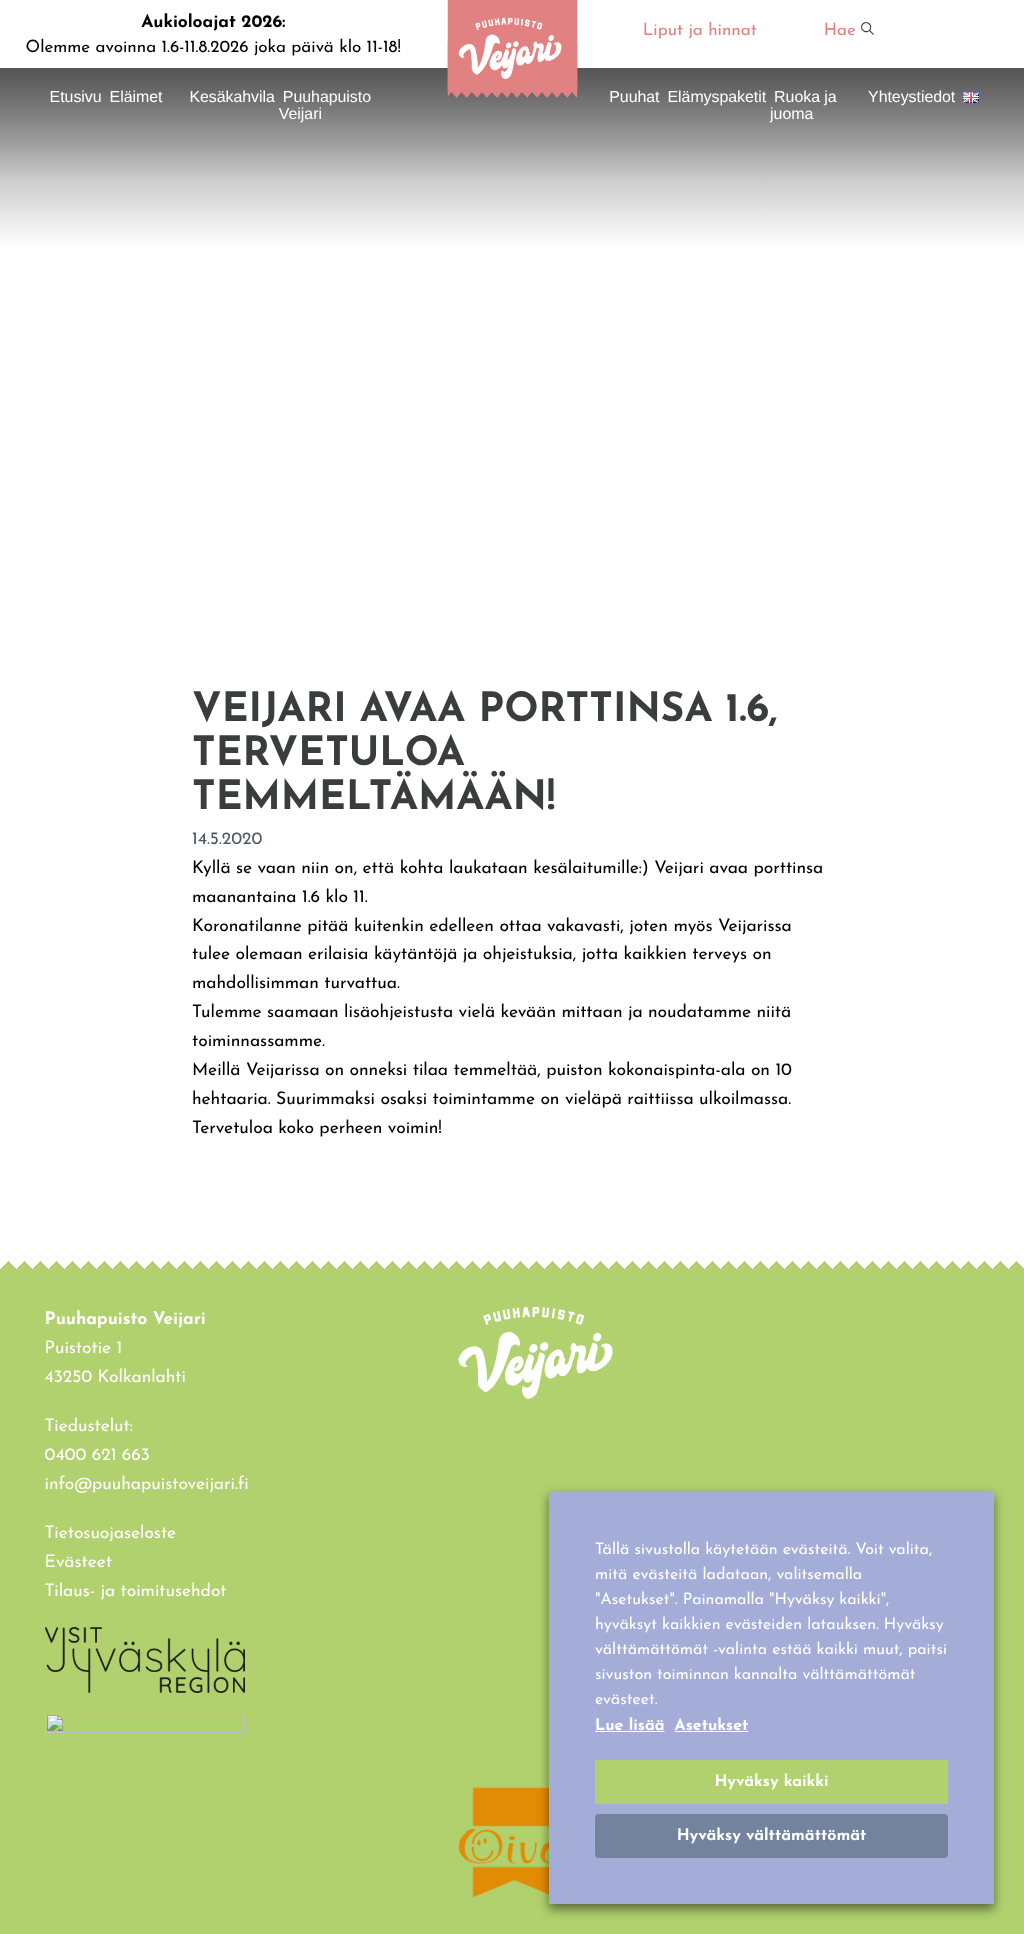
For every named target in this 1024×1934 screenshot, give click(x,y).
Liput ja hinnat (700, 31)
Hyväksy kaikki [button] (771, 1782)
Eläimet (136, 97)
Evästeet (78, 1563)
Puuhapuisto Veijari (325, 106)
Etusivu (76, 97)
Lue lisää (630, 1726)
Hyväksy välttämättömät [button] (772, 1836)
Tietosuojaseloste (111, 1534)
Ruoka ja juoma (803, 106)
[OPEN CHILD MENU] (173, 103)
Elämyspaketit (716, 97)
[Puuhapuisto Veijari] (512, 94)
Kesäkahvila (231, 97)
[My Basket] (953, 34)
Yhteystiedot (911, 97)
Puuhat (634, 97)
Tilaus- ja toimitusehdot (136, 1592)
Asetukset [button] (712, 1726)
